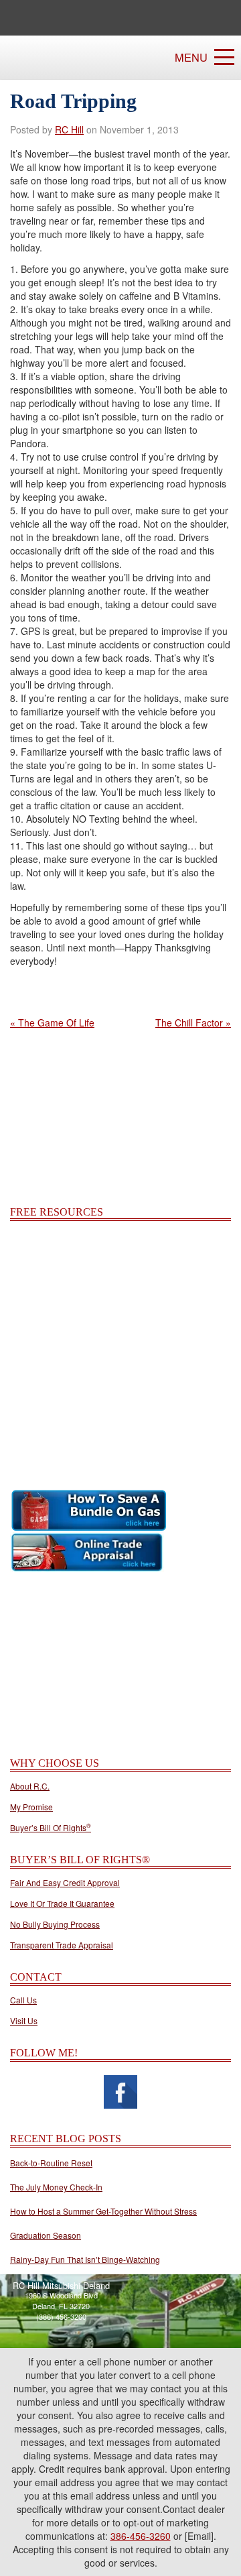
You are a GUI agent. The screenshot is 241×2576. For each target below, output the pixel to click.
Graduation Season (46, 2235)
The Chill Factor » (193, 1022)
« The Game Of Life (52, 1022)
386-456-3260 (141, 2536)
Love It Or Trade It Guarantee (62, 1904)
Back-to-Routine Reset (51, 2163)
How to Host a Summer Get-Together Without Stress (103, 2211)
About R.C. (30, 1786)
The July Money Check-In (56, 2187)
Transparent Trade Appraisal (62, 1945)
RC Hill (69, 129)
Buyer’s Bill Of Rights (51, 1828)
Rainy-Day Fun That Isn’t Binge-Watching (85, 2259)
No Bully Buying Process (55, 1924)
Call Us (23, 2000)
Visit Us (24, 2021)
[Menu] (224, 57)
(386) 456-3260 (61, 2317)
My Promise (31, 1807)
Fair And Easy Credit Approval (65, 1883)
